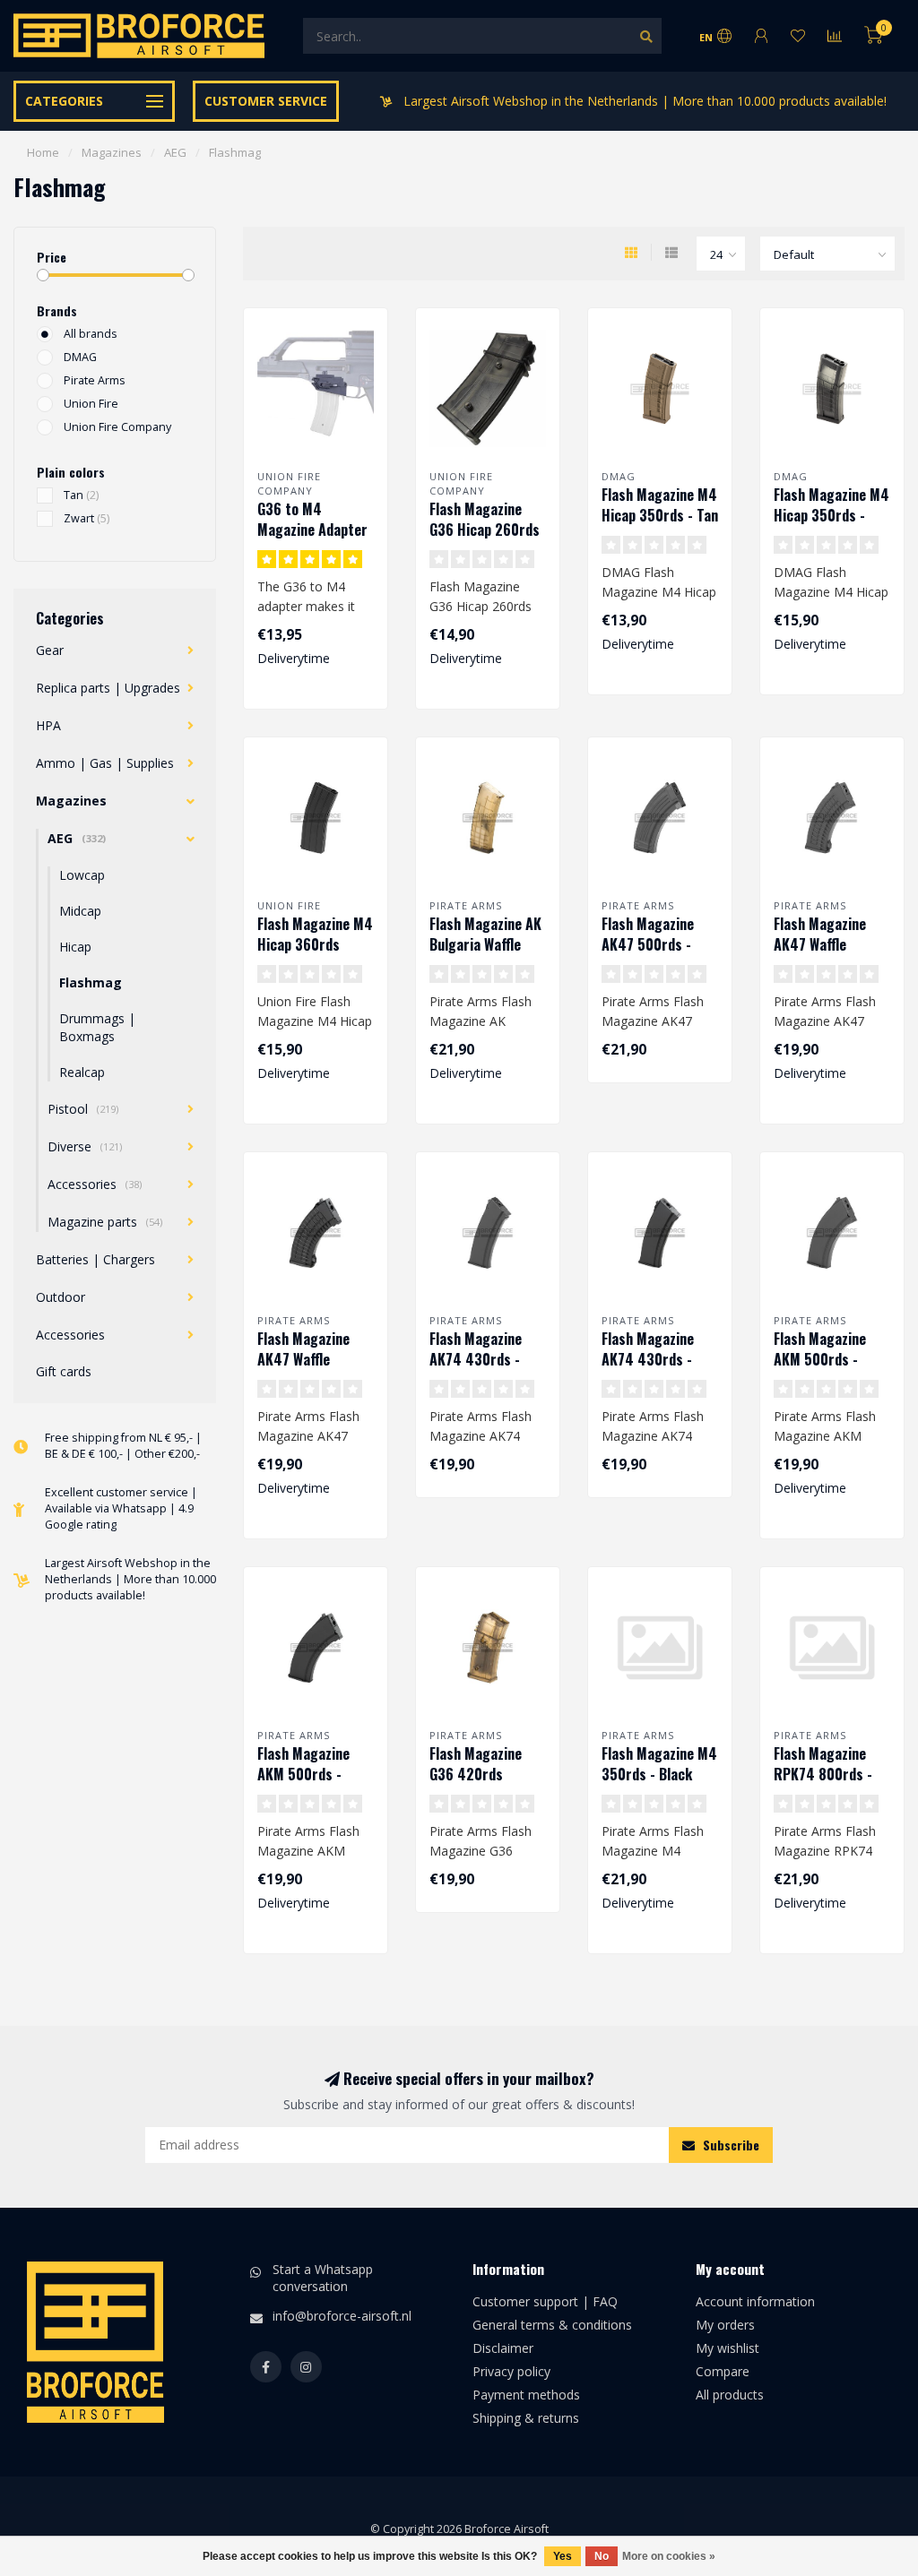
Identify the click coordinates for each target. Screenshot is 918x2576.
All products (730, 2395)
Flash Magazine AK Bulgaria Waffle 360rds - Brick (485, 944)
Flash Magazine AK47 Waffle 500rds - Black (820, 944)
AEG (77, 838)
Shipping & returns (526, 2418)
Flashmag (91, 982)
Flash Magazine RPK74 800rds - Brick (823, 1774)
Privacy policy (511, 2371)
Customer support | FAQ (545, 2301)
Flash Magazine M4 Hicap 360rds (315, 934)
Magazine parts (105, 1222)
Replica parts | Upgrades (108, 688)
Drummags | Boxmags (97, 1027)
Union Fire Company (117, 427)
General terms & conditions (552, 2325)
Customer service (266, 101)
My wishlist (727, 2348)
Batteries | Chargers (95, 1259)
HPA (48, 725)
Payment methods (526, 2395)
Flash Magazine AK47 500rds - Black (648, 944)
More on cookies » (669, 2556)
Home (43, 152)
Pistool (83, 1109)
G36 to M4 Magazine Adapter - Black (312, 530)
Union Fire (91, 404)
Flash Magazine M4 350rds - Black (659, 1764)
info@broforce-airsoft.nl (342, 2316)
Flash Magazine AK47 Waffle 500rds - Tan (303, 1359)
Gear (50, 650)
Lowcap (82, 875)
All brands (91, 334)
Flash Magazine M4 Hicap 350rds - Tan (660, 505)
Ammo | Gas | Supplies (105, 763)
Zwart (87, 518)
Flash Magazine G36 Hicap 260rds (485, 519)
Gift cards (64, 1371)
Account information (755, 2301)
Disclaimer (503, 2348)
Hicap (75, 947)
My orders (725, 2325)
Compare (723, 2371)
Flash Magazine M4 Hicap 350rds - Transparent (831, 515)
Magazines (71, 801)
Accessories (95, 1184)
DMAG (80, 357)
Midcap (80, 911)
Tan (81, 495)
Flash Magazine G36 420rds (476, 1764)
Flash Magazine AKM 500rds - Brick (303, 1774)
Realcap (82, 1072)
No (602, 2556)
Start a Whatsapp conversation (323, 2277)
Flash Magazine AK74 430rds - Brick (648, 1359)
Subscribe (729, 2145)
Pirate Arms (95, 380)
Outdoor (61, 1297)
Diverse (85, 1146)
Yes (563, 2556)
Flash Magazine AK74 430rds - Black (476, 1359)
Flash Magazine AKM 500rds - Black (820, 1359)
